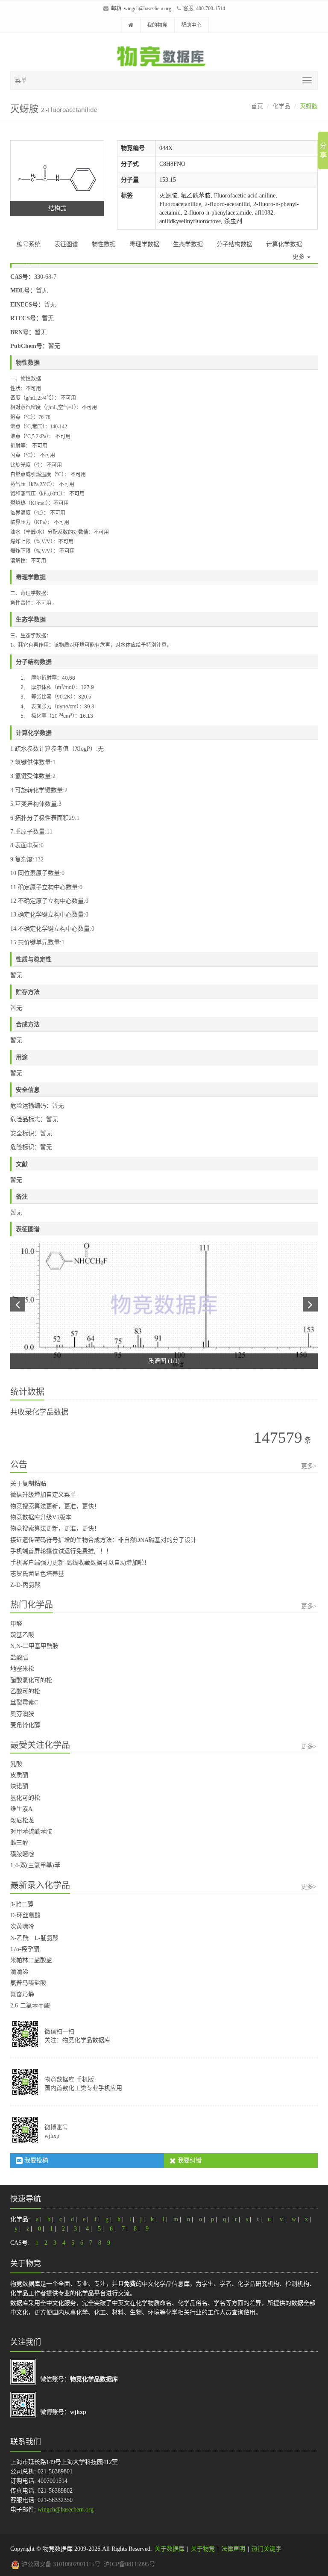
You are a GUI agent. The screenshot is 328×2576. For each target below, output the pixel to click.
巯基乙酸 (22, 1635)
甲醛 (16, 1624)
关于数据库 (170, 2549)
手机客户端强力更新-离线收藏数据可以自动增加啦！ (80, 1563)
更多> (309, 1466)
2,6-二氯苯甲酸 (30, 2006)
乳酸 (16, 1764)
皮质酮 (19, 1775)
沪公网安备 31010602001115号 (60, 2564)
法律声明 (233, 2549)
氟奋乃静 (22, 1994)
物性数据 (104, 244)
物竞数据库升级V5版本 (41, 1517)
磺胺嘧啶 (22, 1854)
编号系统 (29, 244)
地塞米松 (22, 1669)
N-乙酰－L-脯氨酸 (34, 1938)
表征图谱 (66, 244)
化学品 (281, 106)
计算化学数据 (284, 244)
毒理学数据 (144, 244)
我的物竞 (157, 25)
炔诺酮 (19, 1786)
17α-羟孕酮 (25, 1949)
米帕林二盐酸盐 (31, 1960)
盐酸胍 (19, 1658)
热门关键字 (266, 2549)
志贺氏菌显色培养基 (37, 1574)
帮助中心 (191, 25)
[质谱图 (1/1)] (164, 1305)
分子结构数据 (234, 244)
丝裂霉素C (24, 1702)
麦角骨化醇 (25, 1725)
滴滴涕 (19, 1972)
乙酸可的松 (25, 1691)
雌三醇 (19, 1843)
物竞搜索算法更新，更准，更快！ (55, 1506)
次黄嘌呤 (22, 1926)
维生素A (21, 1809)
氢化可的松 (25, 1798)
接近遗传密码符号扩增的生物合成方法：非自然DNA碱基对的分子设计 (103, 1540)
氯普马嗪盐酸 (28, 1983)
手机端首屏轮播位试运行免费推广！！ (61, 1551)
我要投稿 (35, 2160)
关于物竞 (203, 2549)
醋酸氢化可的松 (31, 1680)
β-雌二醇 (22, 1904)
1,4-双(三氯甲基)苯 (35, 1865)
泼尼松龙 (22, 1820)
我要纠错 (189, 2160)
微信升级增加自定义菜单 (43, 1495)
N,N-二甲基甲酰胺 (34, 1646)
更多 (299, 257)
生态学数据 (188, 244)
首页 (257, 106)
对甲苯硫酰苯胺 (31, 1832)
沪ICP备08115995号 (129, 2564)
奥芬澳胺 (22, 1714)
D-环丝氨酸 (25, 1915)
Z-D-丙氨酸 (25, 1585)
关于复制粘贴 (28, 1484)
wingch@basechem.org (148, 9)
